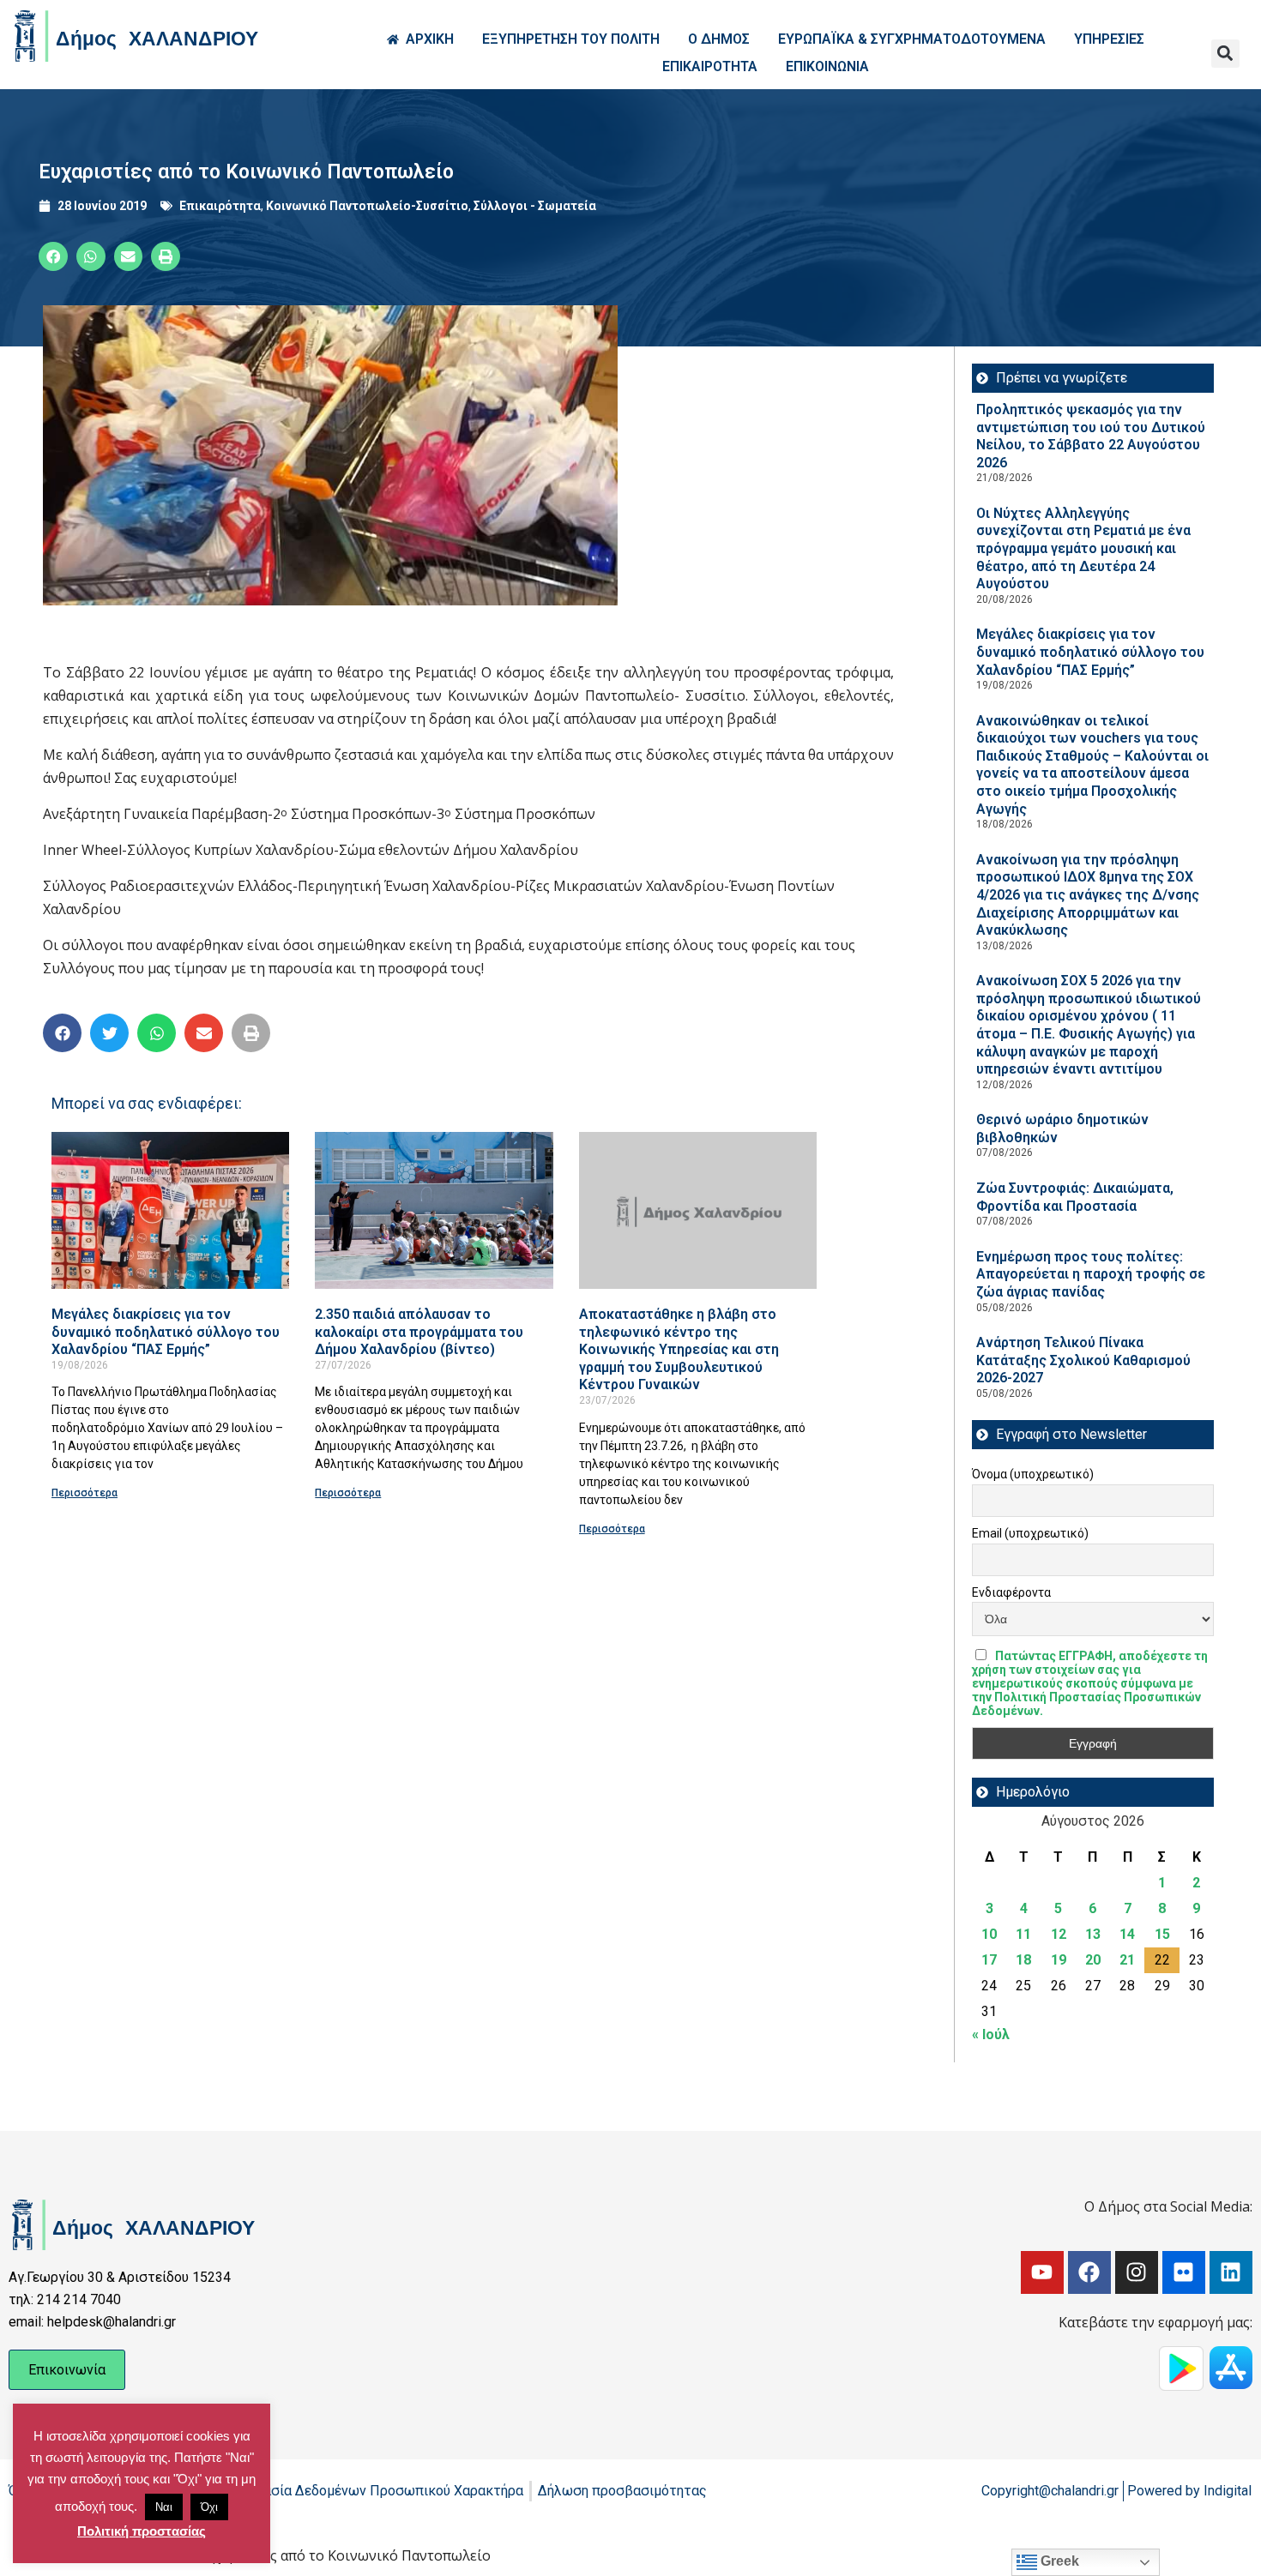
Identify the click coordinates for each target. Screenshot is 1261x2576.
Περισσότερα (84, 1493)
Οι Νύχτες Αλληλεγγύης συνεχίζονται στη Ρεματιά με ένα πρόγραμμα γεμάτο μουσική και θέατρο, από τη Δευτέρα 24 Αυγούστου (1083, 548)
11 (1023, 1934)
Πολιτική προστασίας (142, 2531)
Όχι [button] (209, 2507)
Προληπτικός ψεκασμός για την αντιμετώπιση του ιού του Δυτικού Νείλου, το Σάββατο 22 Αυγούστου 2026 (1091, 436)
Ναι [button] (164, 2507)
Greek (1058, 2561)
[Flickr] (1184, 2272)
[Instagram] (1137, 2272)
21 (1127, 1960)
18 (1023, 1960)
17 (989, 1960)
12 (1059, 1934)
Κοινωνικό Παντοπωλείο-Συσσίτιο (367, 206)
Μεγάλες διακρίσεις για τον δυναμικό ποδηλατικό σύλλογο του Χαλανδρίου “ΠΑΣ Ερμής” (166, 1332)
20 (1093, 1960)
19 (1059, 1960)
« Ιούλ (991, 2034)
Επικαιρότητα (220, 206)
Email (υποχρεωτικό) (1030, 1533)
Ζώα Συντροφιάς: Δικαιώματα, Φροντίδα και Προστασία (1075, 1197)
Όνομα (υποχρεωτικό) (1033, 1474)
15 (1162, 1934)
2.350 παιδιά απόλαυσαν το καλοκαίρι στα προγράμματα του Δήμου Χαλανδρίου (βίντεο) (419, 1332)
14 (1127, 1934)
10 (989, 1934)
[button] (1225, 54)
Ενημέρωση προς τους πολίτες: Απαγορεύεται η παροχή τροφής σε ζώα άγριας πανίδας (1091, 1274)
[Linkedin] (1231, 2272)
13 (1093, 1934)
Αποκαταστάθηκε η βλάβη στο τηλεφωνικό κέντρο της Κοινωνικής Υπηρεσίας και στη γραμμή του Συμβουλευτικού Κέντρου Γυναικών (679, 1349)
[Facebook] (1089, 2272)
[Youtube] (1042, 2272)
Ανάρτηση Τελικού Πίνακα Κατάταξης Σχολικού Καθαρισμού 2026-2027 (1083, 1360)
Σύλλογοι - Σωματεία (535, 206)
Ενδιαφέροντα (1011, 1592)
